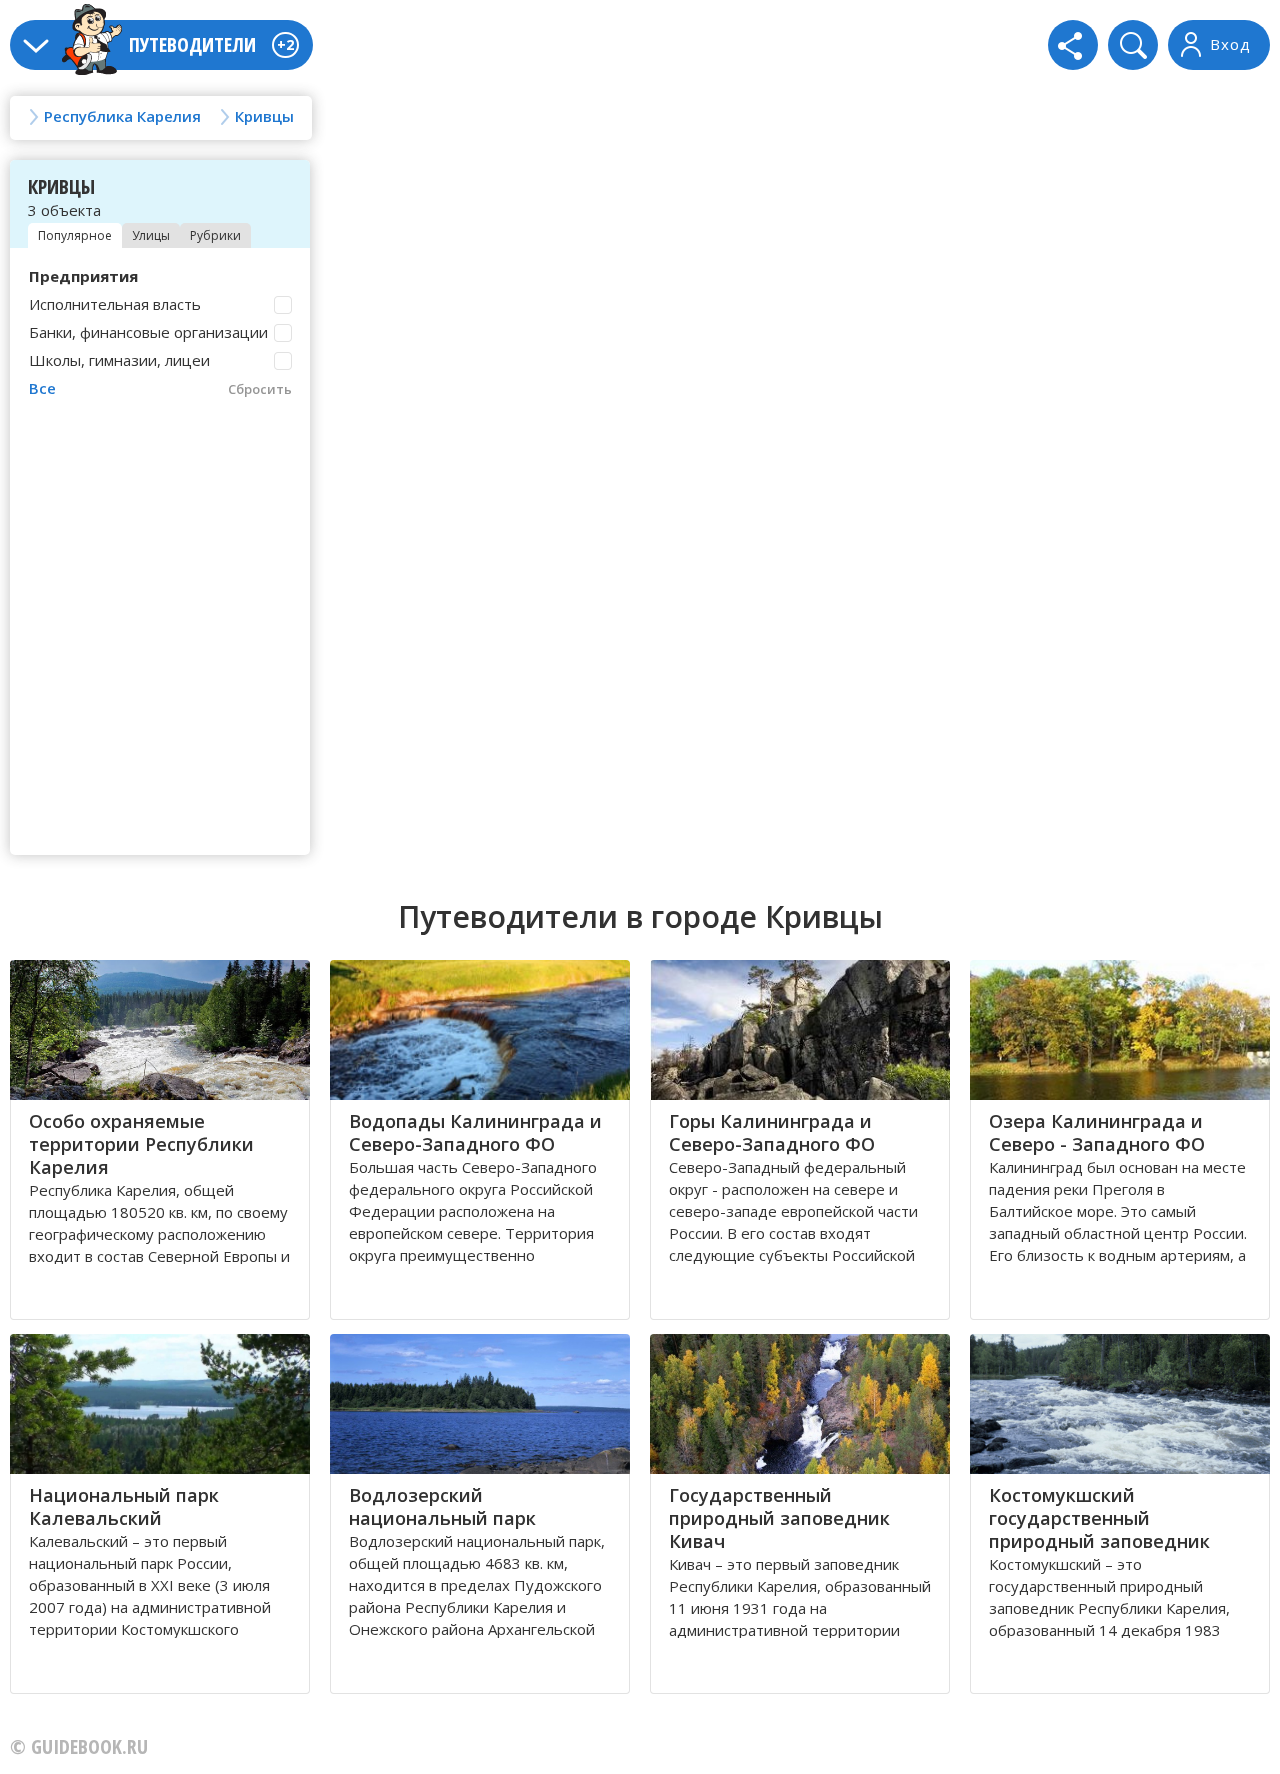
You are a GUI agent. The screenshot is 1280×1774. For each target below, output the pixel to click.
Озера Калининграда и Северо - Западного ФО (1097, 1132)
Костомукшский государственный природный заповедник (1099, 1518)
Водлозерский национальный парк (442, 1506)
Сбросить (260, 389)
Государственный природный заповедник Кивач (779, 1518)
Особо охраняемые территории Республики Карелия (141, 1144)
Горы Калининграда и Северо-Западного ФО (772, 1132)
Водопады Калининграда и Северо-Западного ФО (475, 1132)
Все (42, 388)
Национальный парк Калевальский (124, 1506)
